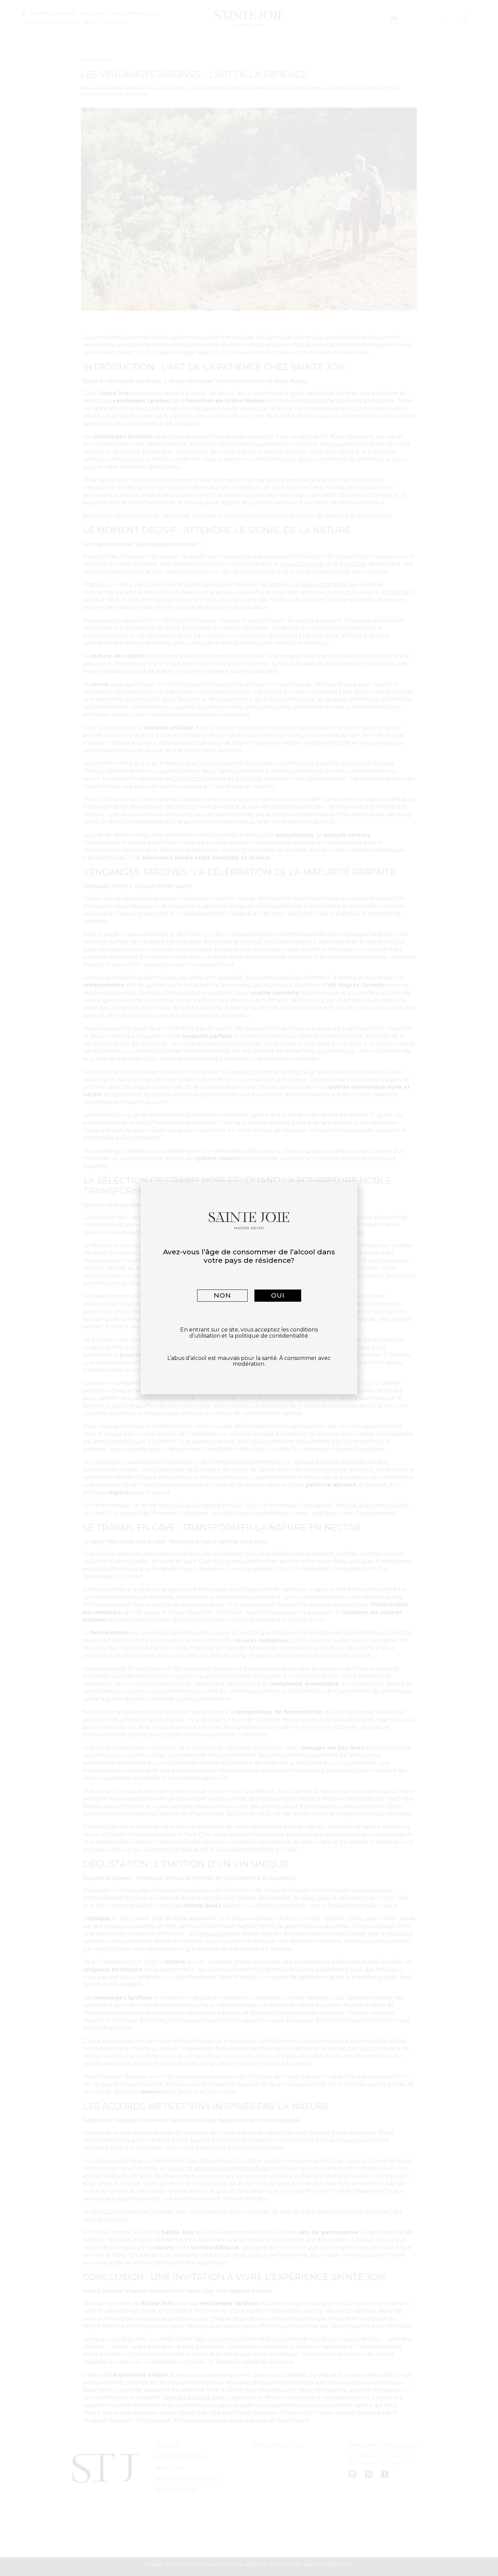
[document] (249, 1288)
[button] (222, 1296)
